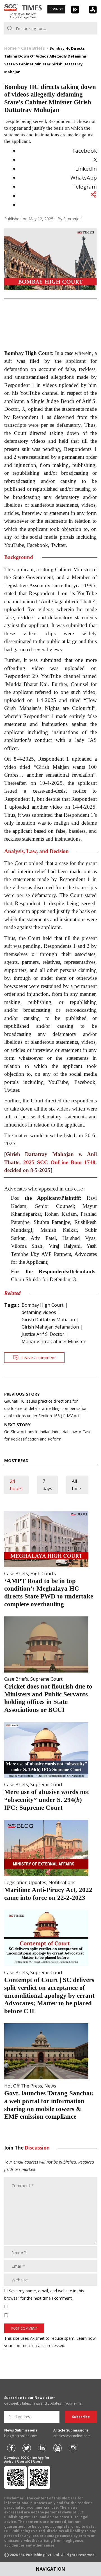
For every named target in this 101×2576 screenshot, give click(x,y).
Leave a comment (39, 1357)
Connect (56, 9)
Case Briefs (16, 1573)
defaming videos (39, 1312)
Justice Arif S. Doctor (43, 1334)
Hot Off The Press (23, 2086)
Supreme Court (46, 1679)
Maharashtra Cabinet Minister (54, 1341)
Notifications (62, 1882)
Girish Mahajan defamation (50, 1327)
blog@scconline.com (21, 2436)
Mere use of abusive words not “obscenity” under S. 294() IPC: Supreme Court (47, 1800)
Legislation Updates (25, 1882)
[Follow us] (11, 2448)
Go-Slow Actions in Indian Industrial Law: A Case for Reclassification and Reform (48, 1432)
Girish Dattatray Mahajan (48, 1320)
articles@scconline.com (72, 2436)
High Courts (43, 1573)
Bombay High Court (43, 1305)
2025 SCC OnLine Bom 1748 (59, 1162)
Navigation (50, 2569)
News (50, 2086)
